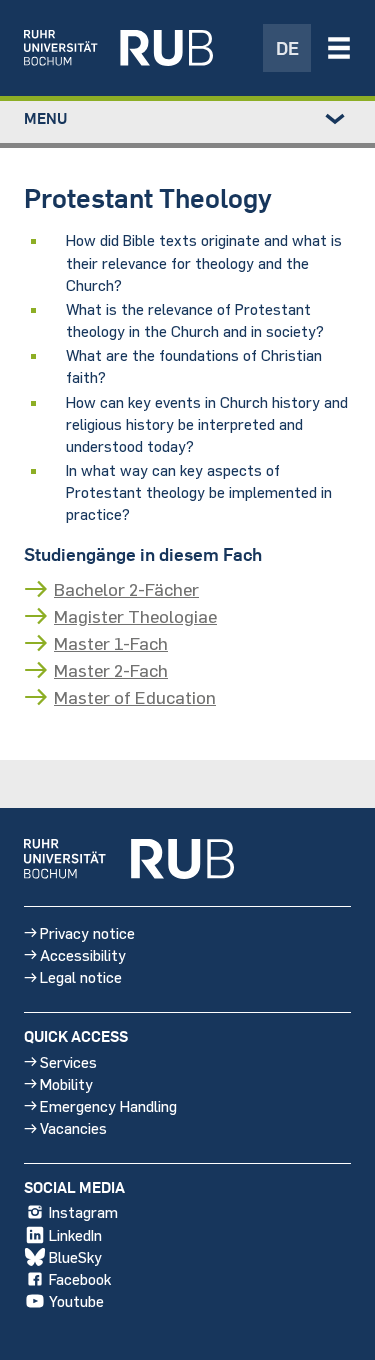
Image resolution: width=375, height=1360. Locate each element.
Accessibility (83, 954)
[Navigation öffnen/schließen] (339, 48)
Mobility (66, 1083)
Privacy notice (87, 932)
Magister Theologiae (135, 616)
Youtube (76, 1300)
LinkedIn (75, 1234)
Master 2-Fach (111, 670)
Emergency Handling (108, 1105)
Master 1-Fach (111, 643)
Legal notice (81, 976)
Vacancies (73, 1127)
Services (68, 1061)
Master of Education (135, 697)
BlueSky (75, 1256)
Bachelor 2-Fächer (126, 589)
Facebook (80, 1278)
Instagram (83, 1211)
